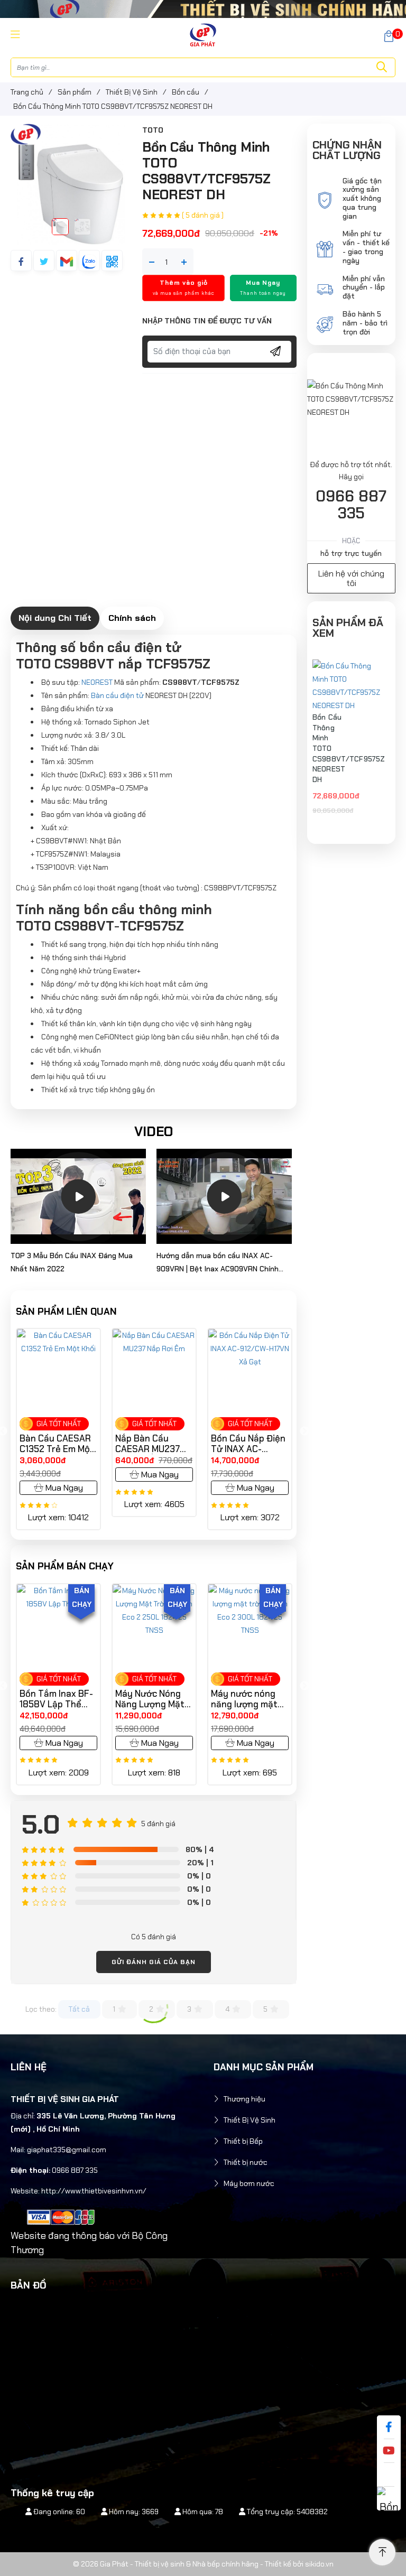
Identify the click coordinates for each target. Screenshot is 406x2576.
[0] (389, 35)
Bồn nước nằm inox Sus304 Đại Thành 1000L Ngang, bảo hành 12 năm (246, 1699)
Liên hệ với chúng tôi (351, 578)
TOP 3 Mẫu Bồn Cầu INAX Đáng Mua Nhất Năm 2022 (72, 1262)
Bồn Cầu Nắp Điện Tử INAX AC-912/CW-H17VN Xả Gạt (153, 1444)
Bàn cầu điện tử (117, 695)
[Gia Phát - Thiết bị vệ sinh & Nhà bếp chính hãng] (203, 34)
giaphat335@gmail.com (67, 2150)
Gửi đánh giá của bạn (154, 1962)
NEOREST (97, 682)
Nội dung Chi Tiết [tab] (55, 618)
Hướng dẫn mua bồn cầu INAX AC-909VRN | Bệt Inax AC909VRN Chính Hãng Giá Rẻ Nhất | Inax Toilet (218, 1263)
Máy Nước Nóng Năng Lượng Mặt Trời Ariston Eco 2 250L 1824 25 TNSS (57, 1699)
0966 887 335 (351, 505)
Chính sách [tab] (132, 618)
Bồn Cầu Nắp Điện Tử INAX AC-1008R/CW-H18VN (248, 1444)
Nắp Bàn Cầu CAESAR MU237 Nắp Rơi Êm (52, 1444)
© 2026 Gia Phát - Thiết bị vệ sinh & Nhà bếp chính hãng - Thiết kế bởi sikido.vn (203, 2564)
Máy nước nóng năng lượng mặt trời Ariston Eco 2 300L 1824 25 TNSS (152, 1699)
